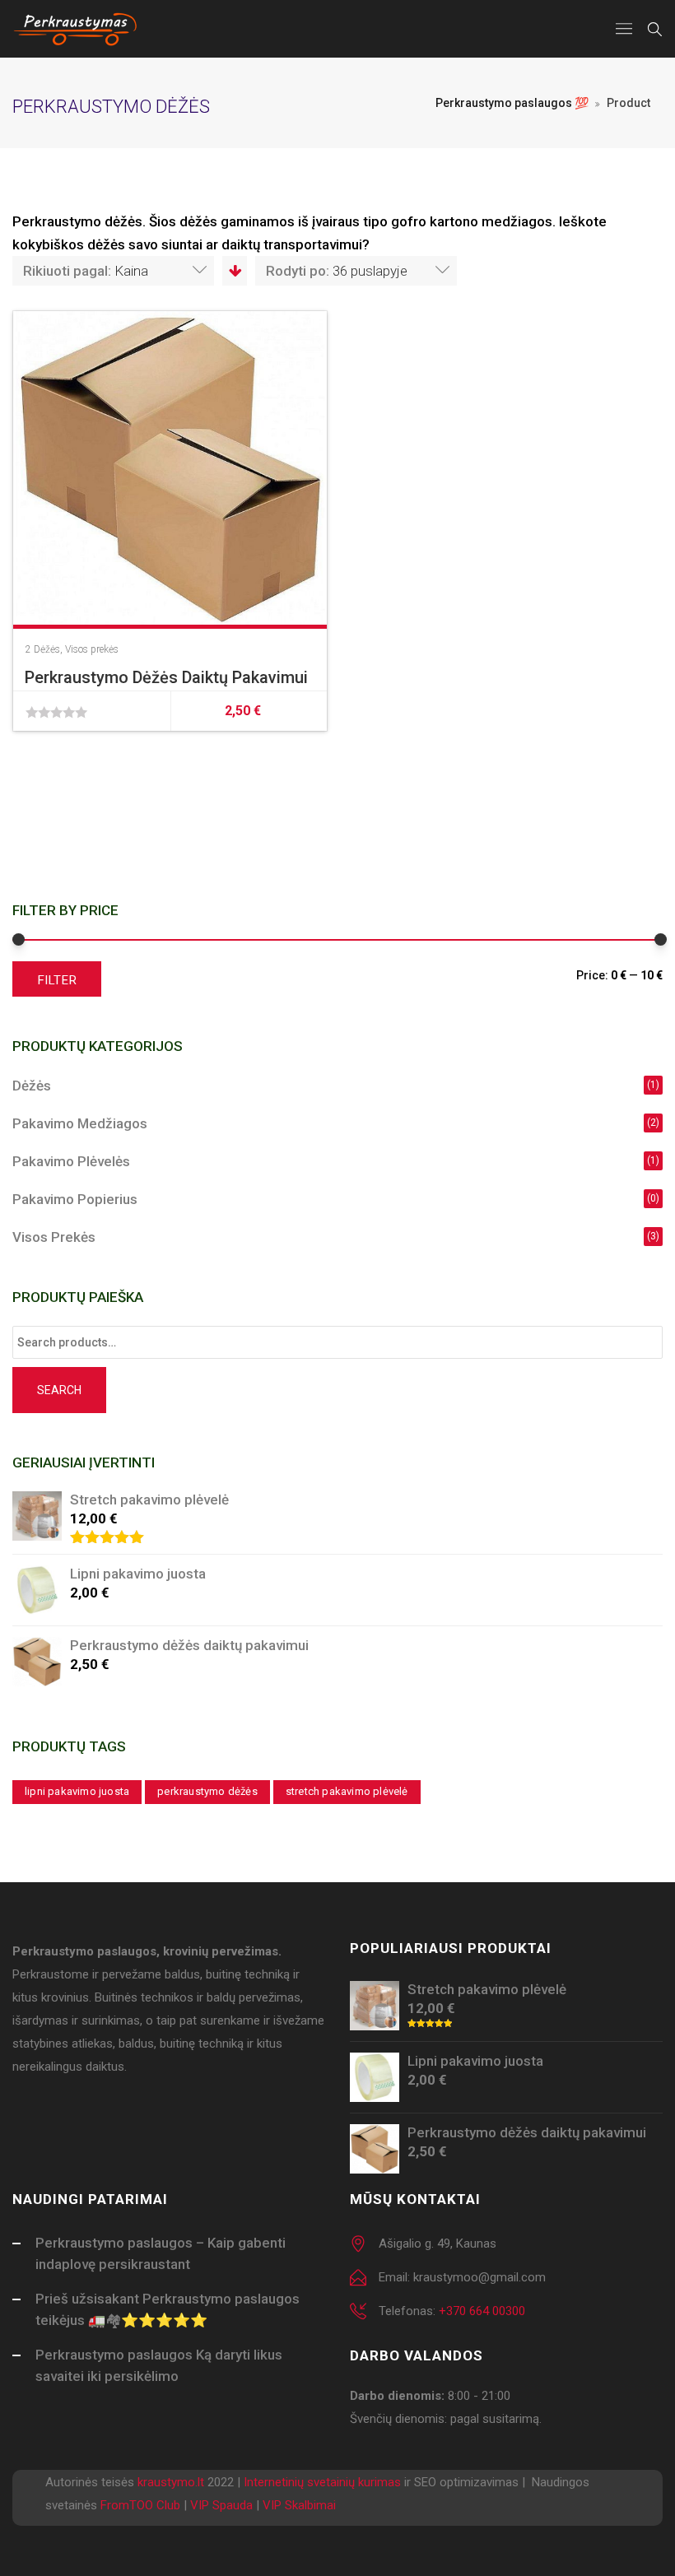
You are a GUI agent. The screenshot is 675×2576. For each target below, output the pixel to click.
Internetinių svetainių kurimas (322, 2482)
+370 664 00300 (482, 2311)
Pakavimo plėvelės (71, 1161)
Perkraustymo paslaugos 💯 (512, 103)
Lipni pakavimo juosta (77, 1791)
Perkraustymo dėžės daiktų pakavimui (166, 677)
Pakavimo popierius (75, 1199)
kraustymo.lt (171, 2482)
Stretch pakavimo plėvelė (347, 1791)
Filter (57, 980)
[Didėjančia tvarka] (234, 271)
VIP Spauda (221, 2505)
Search (59, 1390)
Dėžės (47, 649)
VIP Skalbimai (299, 2505)
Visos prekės (92, 649)
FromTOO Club (140, 2505)
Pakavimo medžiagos (80, 1123)
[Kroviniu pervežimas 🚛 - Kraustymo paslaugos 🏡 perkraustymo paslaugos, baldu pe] (76, 29)
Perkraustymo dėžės (207, 1791)
